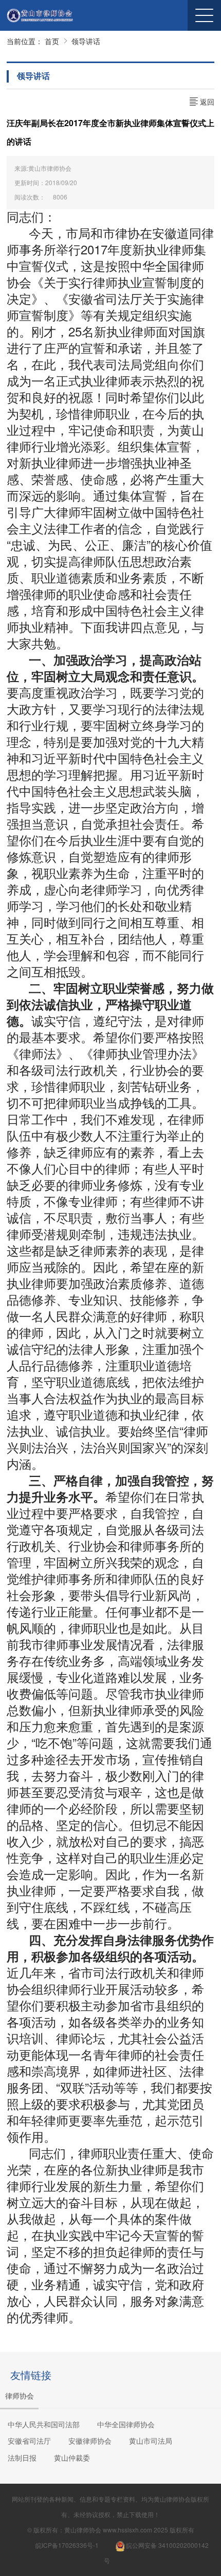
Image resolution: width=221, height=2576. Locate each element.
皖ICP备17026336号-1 (67, 2545)
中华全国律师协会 (126, 2424)
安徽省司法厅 (29, 2441)
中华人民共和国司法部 (44, 2424)
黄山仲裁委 (72, 2458)
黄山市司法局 (151, 2441)
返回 (206, 102)
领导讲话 (86, 41)
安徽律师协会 (90, 2441)
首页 (52, 41)
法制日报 (22, 2458)
